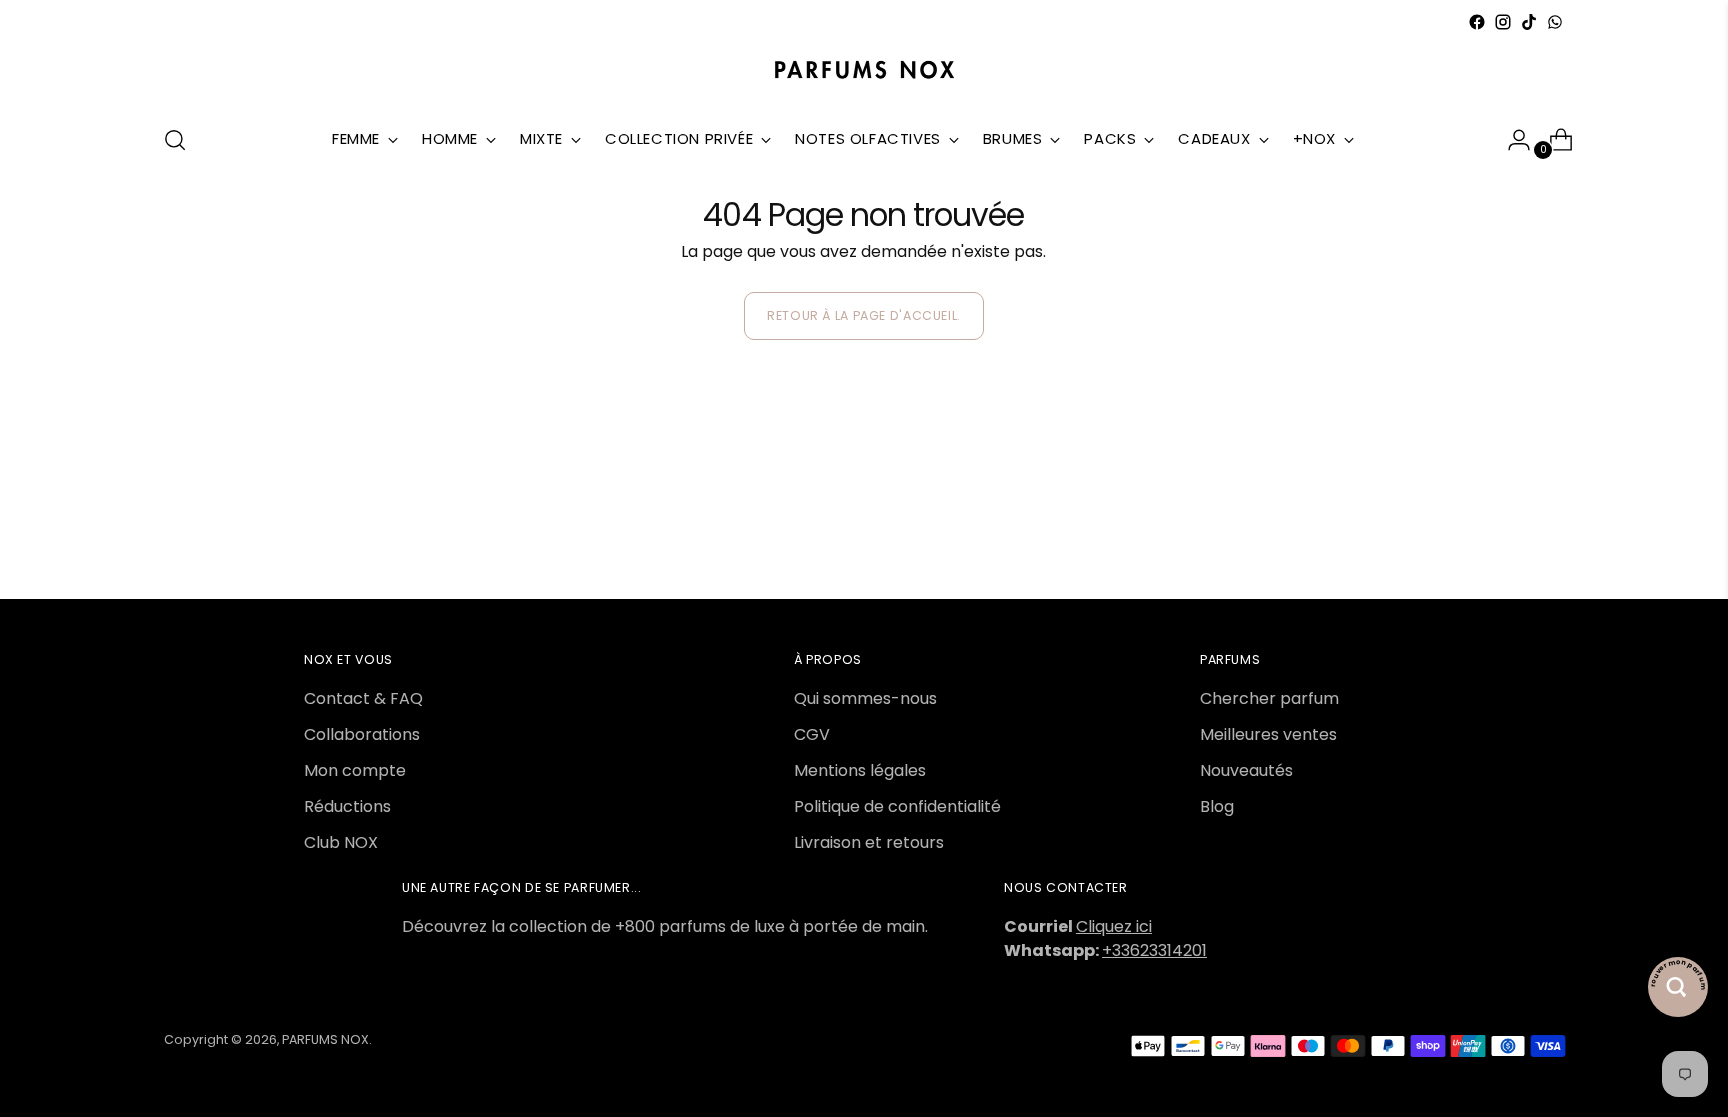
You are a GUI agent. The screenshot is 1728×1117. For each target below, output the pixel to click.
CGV (812, 734)
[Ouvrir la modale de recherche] (175, 140)
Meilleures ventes (1268, 734)
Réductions (347, 806)
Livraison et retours (869, 842)
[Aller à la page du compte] (1511, 140)
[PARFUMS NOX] (864, 71)
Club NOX (341, 842)
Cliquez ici (1114, 926)
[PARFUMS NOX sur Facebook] (1477, 22)
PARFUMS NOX (325, 1039)
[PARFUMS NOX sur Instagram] (1503, 22)
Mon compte (355, 770)
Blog (1217, 806)
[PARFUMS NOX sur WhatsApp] (1555, 22)
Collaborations (362, 734)
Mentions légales (860, 770)
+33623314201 (1154, 950)
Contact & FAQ (363, 698)
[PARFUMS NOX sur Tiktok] (1529, 22)
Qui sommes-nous (865, 698)
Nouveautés (1246, 770)
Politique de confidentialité (897, 806)
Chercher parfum (1269, 698)
